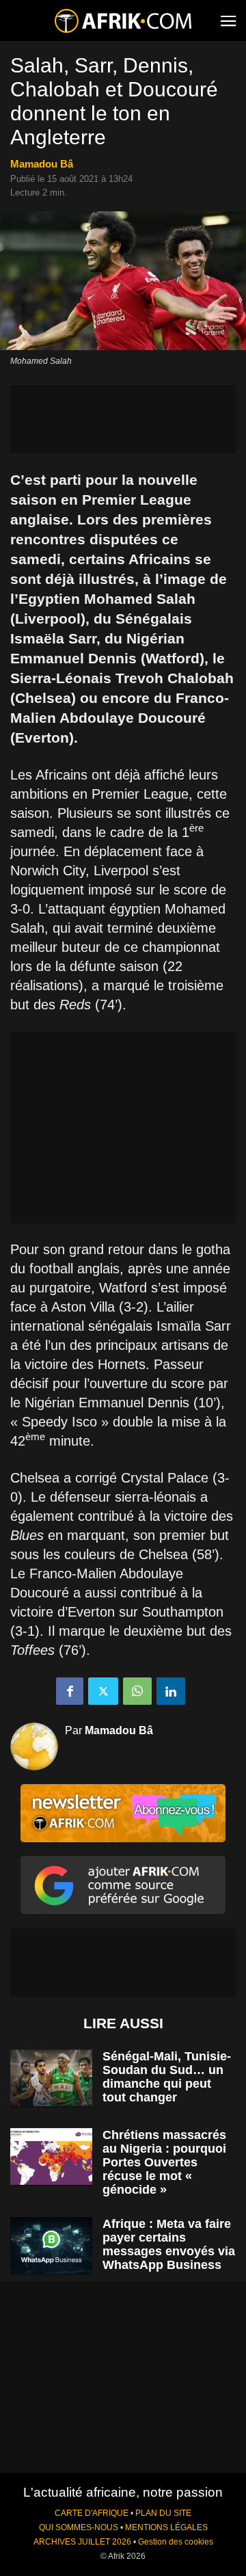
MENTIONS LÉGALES (166, 2527)
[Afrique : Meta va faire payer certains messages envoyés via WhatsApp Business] (51, 2245)
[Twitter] (103, 1691)
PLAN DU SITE (163, 2513)
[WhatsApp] (137, 1691)
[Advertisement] (123, 419)
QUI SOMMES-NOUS (79, 2527)
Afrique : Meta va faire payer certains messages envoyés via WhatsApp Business (169, 2244)
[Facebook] (70, 1691)
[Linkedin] (171, 1691)
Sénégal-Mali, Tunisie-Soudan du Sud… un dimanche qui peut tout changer (167, 2077)
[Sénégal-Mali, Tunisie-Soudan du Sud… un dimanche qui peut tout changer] (51, 2078)
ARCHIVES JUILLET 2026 (82, 2542)
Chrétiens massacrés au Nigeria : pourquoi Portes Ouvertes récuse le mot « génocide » (164, 2162)
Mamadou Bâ (42, 164)
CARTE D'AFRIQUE (92, 2513)
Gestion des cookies (176, 2542)
